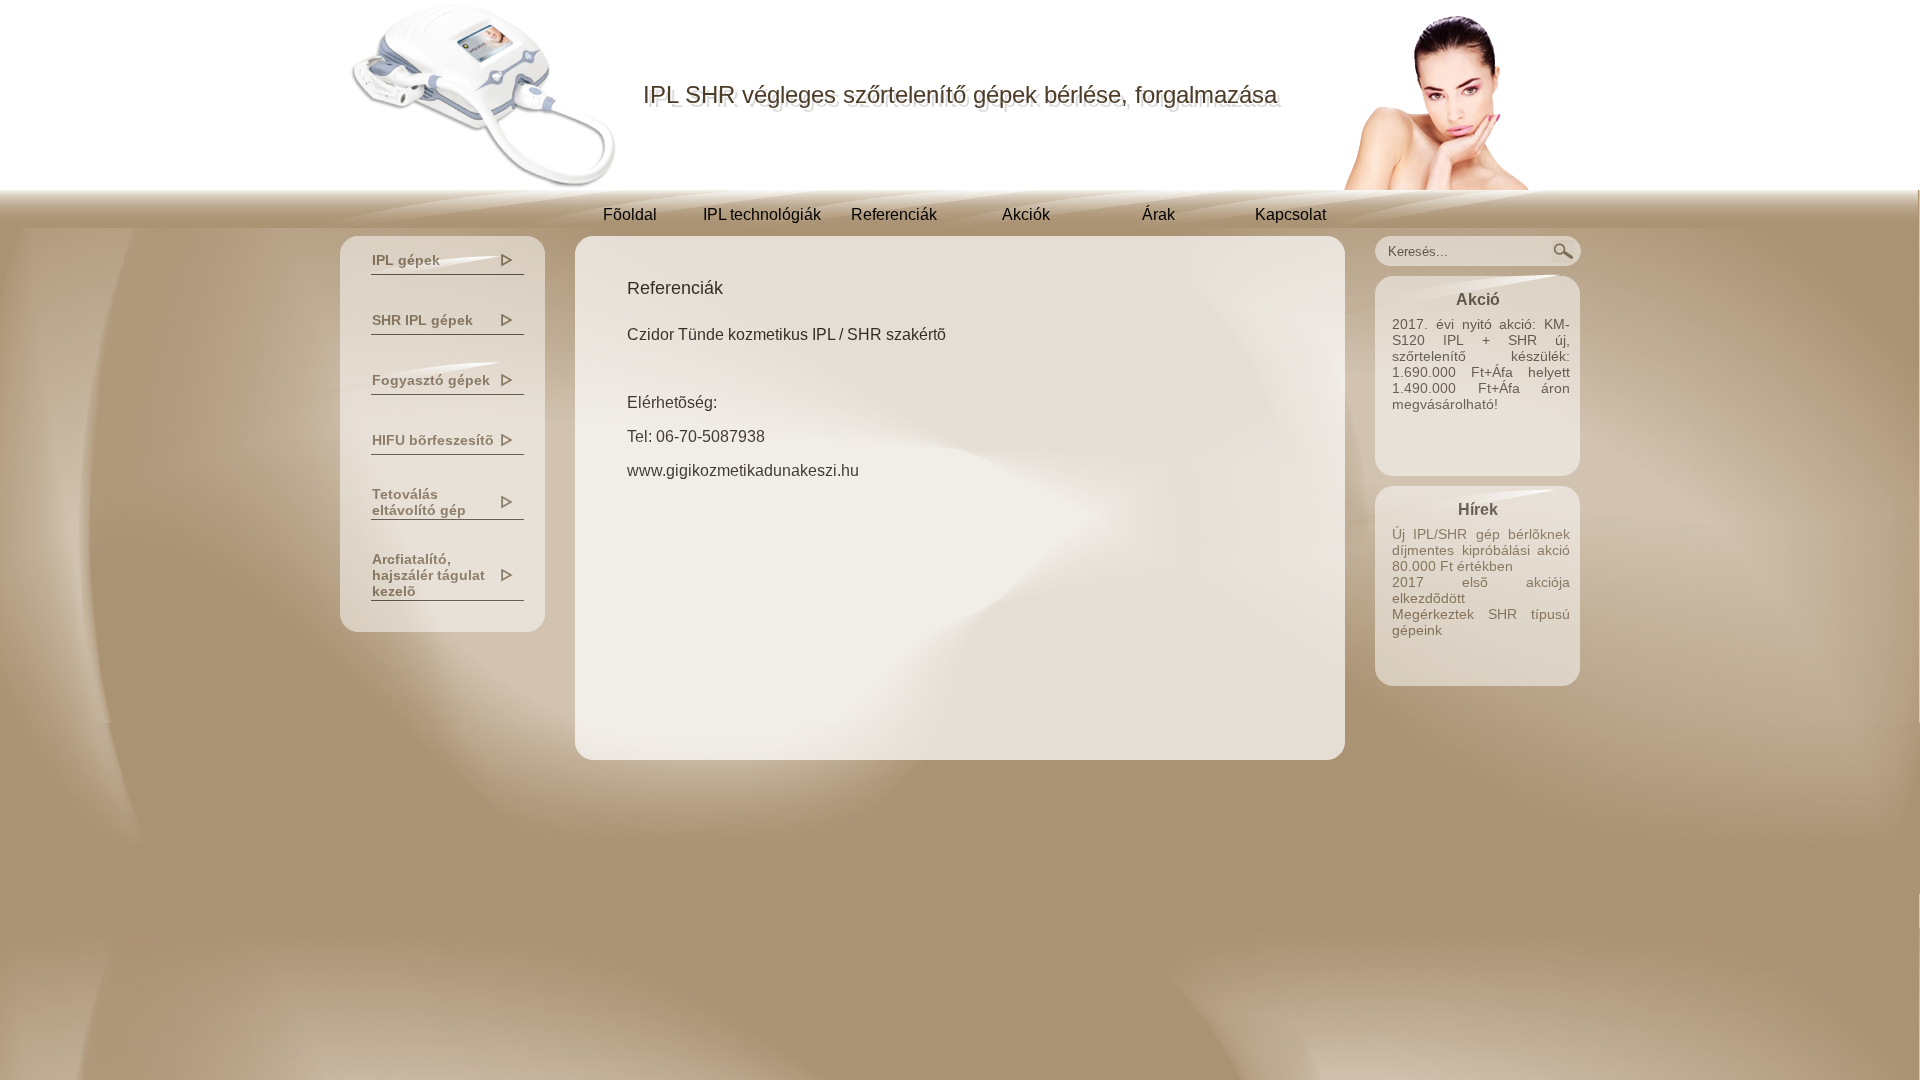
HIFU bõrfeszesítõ (433, 440)
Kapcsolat (1290, 214)
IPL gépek (406, 260)
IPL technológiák (762, 214)
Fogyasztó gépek (431, 380)
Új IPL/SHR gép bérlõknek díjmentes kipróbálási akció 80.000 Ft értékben (1481, 550)
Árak (1158, 214)
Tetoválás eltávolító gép (419, 502)
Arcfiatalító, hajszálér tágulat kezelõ (428, 575)
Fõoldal (630, 214)
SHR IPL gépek (422, 320)
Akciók (1026, 214)
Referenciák (894, 214)
